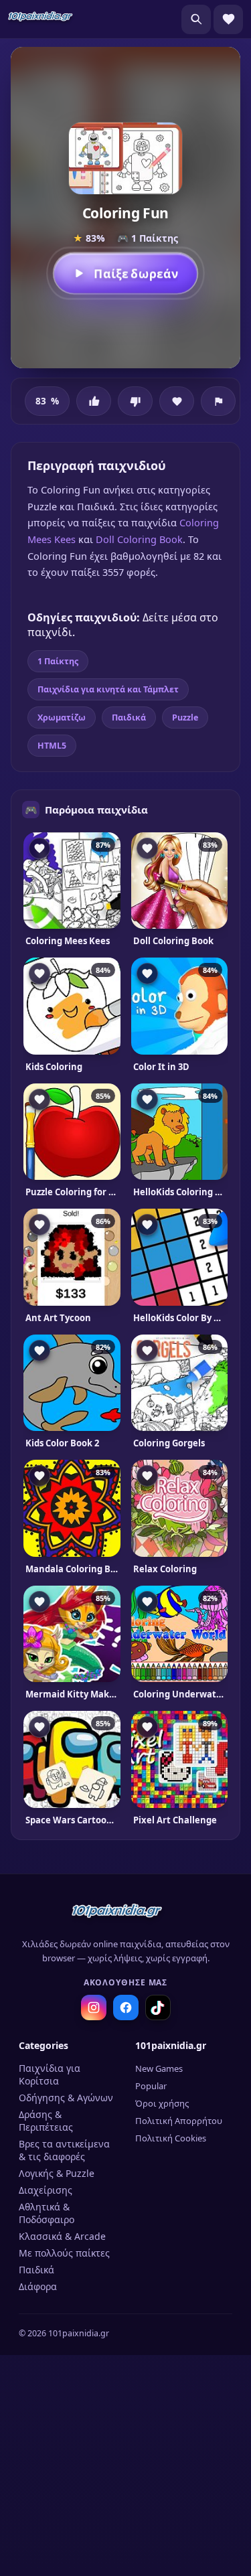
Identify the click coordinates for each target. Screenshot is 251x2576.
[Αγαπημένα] (228, 19)
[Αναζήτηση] (196, 19)
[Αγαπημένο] (177, 401)
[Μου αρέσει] (94, 401)
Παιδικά (129, 717)
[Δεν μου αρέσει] (135, 401)
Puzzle (185, 717)
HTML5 (52, 746)
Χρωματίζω (62, 717)
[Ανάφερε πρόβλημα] (218, 401)
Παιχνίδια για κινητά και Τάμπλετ (108, 689)
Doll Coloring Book (139, 539)
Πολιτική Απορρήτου (179, 2121)
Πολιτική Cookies (171, 2138)
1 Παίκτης (58, 661)
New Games (159, 2068)
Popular (151, 2086)
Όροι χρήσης (162, 2103)
